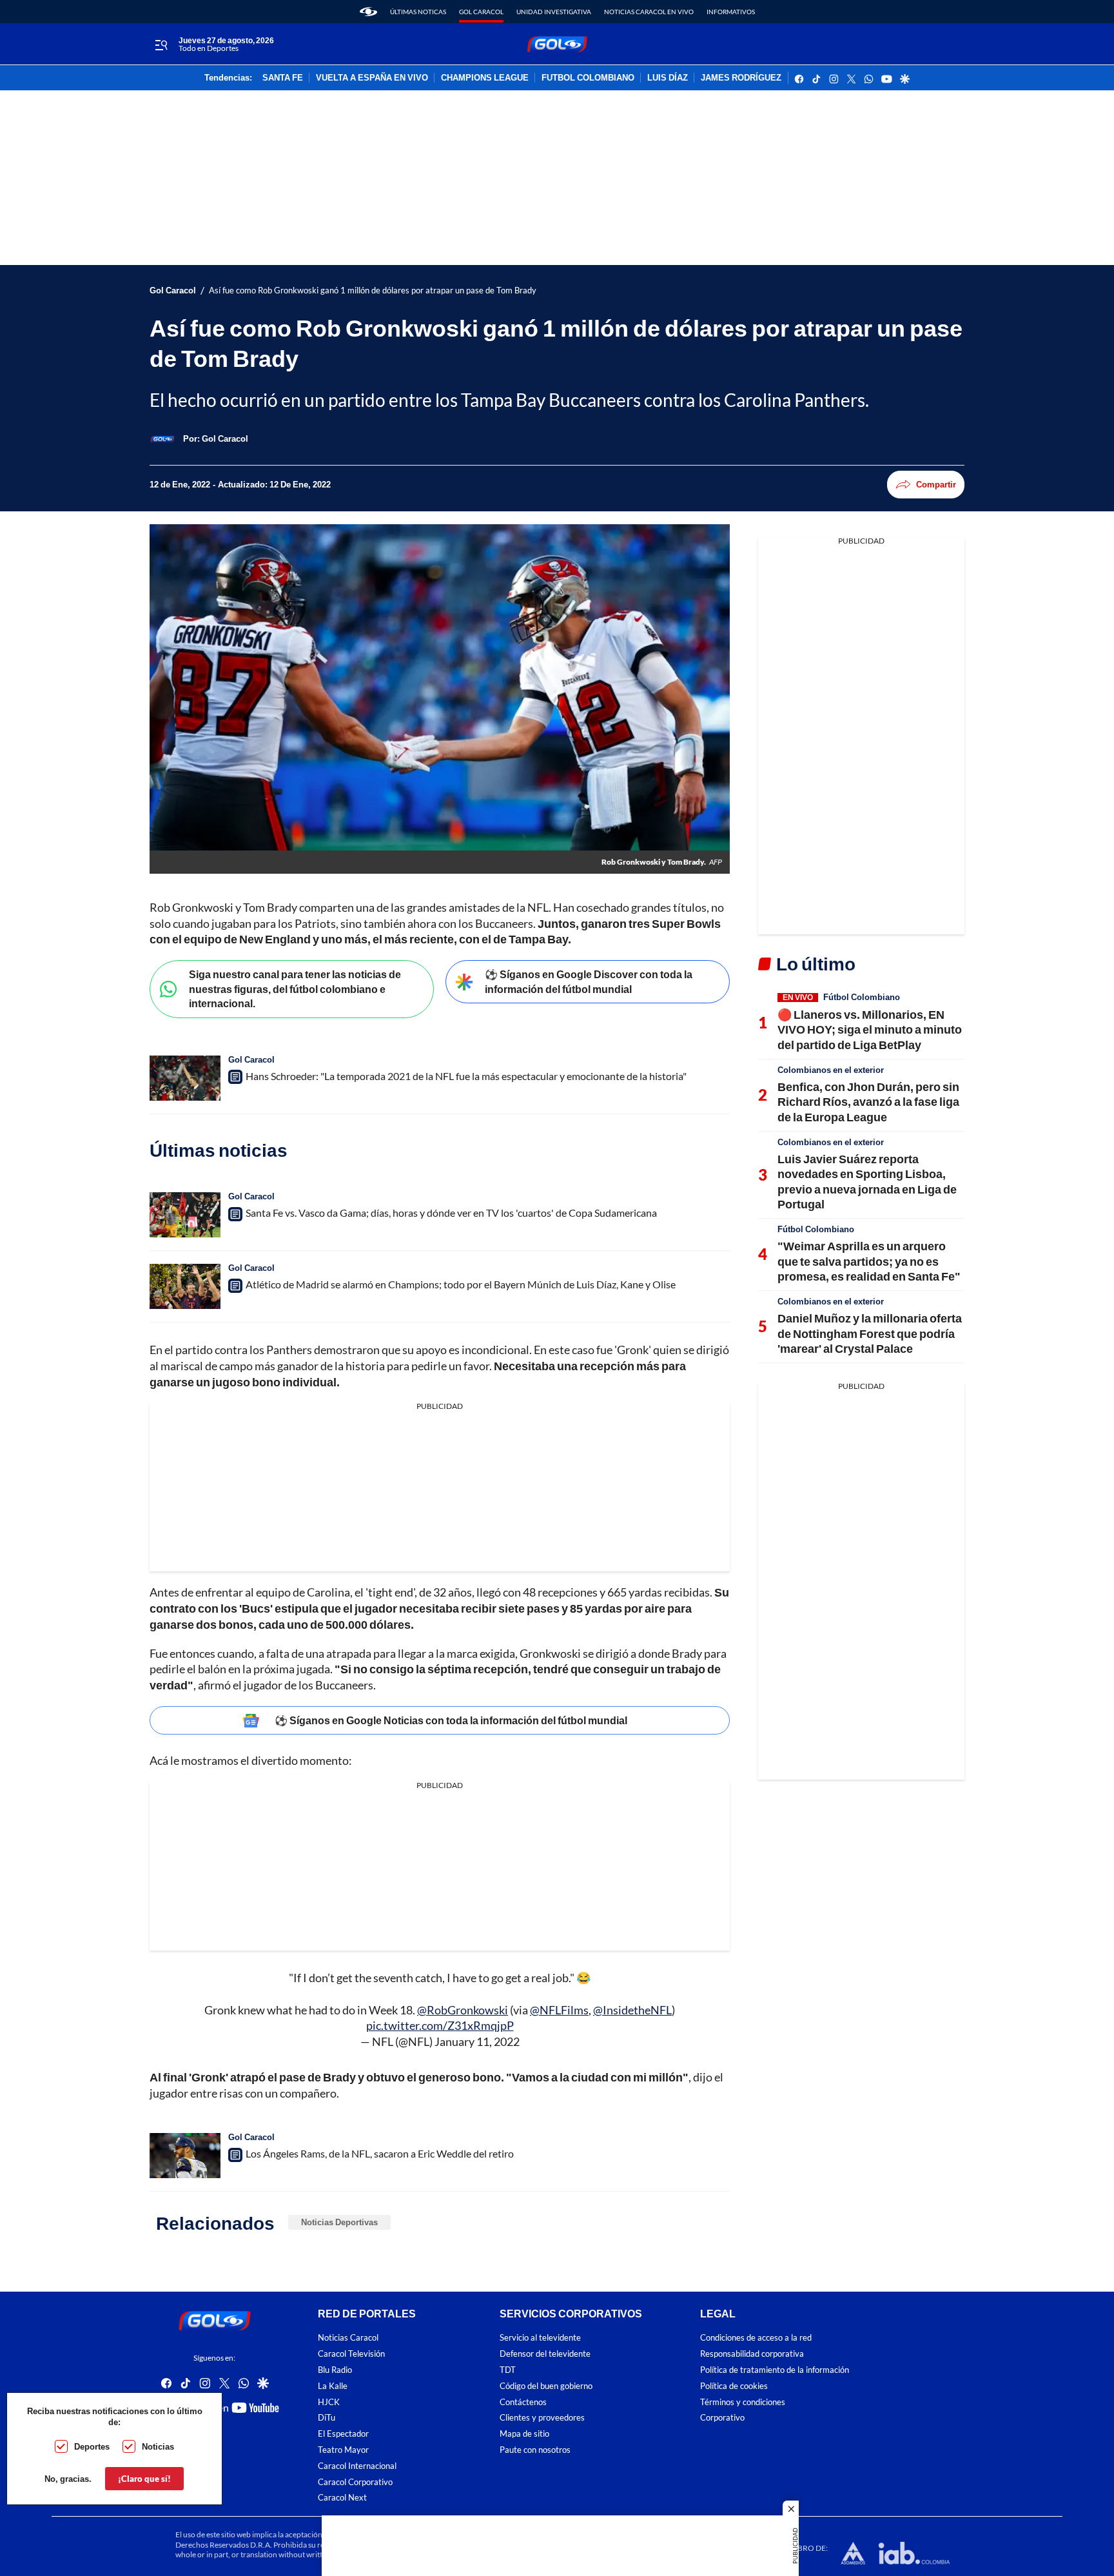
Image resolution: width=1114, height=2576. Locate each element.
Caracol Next (342, 2498)
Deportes (92, 2446)
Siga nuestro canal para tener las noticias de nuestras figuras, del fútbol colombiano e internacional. (295, 988)
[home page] (368, 12)
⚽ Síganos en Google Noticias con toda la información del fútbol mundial (451, 1720)
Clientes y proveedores (542, 2418)
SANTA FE (283, 78)
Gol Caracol (481, 12)
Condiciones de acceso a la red (756, 2338)
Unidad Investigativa (554, 12)
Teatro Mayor (343, 2450)
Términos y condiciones (743, 2402)
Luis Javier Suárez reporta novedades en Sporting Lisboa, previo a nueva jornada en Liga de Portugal (867, 1181)
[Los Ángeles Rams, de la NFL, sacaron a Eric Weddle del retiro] (185, 2156)
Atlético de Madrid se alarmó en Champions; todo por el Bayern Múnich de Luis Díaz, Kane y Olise (461, 1284)
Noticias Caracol (348, 2338)
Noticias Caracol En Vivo (649, 12)
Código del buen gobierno (546, 2386)
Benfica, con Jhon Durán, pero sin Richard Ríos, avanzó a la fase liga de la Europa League (868, 1102)
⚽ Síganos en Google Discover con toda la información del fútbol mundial (589, 981)
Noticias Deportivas (339, 2222)
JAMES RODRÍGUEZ (741, 78)
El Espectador (343, 2434)
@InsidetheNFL (632, 2010)
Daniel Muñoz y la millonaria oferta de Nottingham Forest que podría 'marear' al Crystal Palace (870, 1333)
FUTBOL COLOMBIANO (588, 78)
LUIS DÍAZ (668, 78)
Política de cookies (734, 2386)
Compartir (936, 484)
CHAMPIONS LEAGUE (485, 78)
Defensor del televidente (545, 2354)
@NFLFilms (559, 2010)
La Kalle (333, 2386)
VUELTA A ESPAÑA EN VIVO (372, 78)
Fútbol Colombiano (862, 997)
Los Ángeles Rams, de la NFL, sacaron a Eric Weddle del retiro (380, 2153)
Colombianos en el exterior (831, 1070)
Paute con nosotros (535, 2450)
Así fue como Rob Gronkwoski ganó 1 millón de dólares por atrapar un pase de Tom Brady (373, 290)
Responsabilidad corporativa (752, 2354)
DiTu (327, 2418)
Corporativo (722, 2418)
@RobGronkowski (463, 2010)
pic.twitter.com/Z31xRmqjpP (440, 2025)
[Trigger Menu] (161, 44)
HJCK (329, 2402)
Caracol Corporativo (355, 2482)
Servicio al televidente (540, 2338)
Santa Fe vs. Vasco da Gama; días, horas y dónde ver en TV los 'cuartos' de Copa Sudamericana (451, 1213)
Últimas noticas (418, 12)
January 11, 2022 (477, 2041)
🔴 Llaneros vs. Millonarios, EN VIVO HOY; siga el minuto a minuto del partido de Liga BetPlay (870, 1029)
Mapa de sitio (524, 2434)
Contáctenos (523, 2402)
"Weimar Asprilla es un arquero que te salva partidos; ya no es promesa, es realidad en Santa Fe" (869, 1261)
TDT (508, 2370)
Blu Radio (335, 2370)
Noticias (158, 2446)
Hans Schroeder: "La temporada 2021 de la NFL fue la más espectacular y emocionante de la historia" (466, 1076)
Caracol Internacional (357, 2466)
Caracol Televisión (351, 2354)
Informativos (731, 12)
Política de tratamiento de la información (775, 2370)
